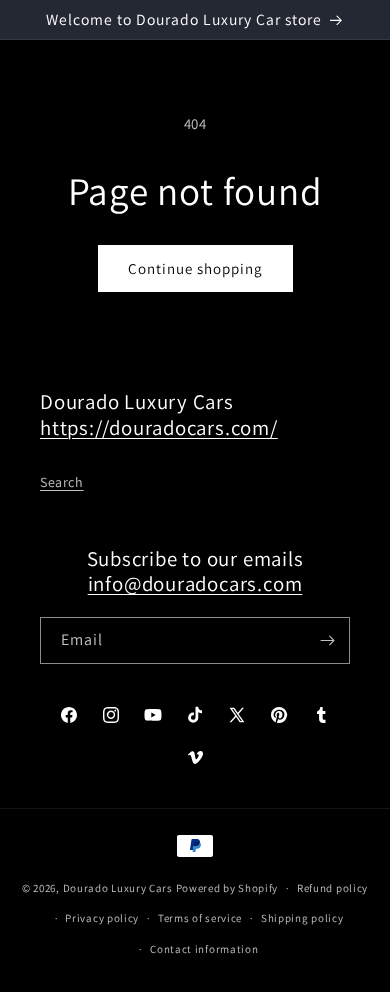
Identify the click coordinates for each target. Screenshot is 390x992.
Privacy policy (102, 918)
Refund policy (332, 888)
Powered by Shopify (227, 888)
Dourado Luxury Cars (118, 888)
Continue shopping (195, 268)
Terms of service (200, 918)
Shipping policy (302, 918)
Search (62, 482)
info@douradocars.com (195, 583)
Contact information (204, 949)
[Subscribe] (327, 640)
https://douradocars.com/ (159, 427)
